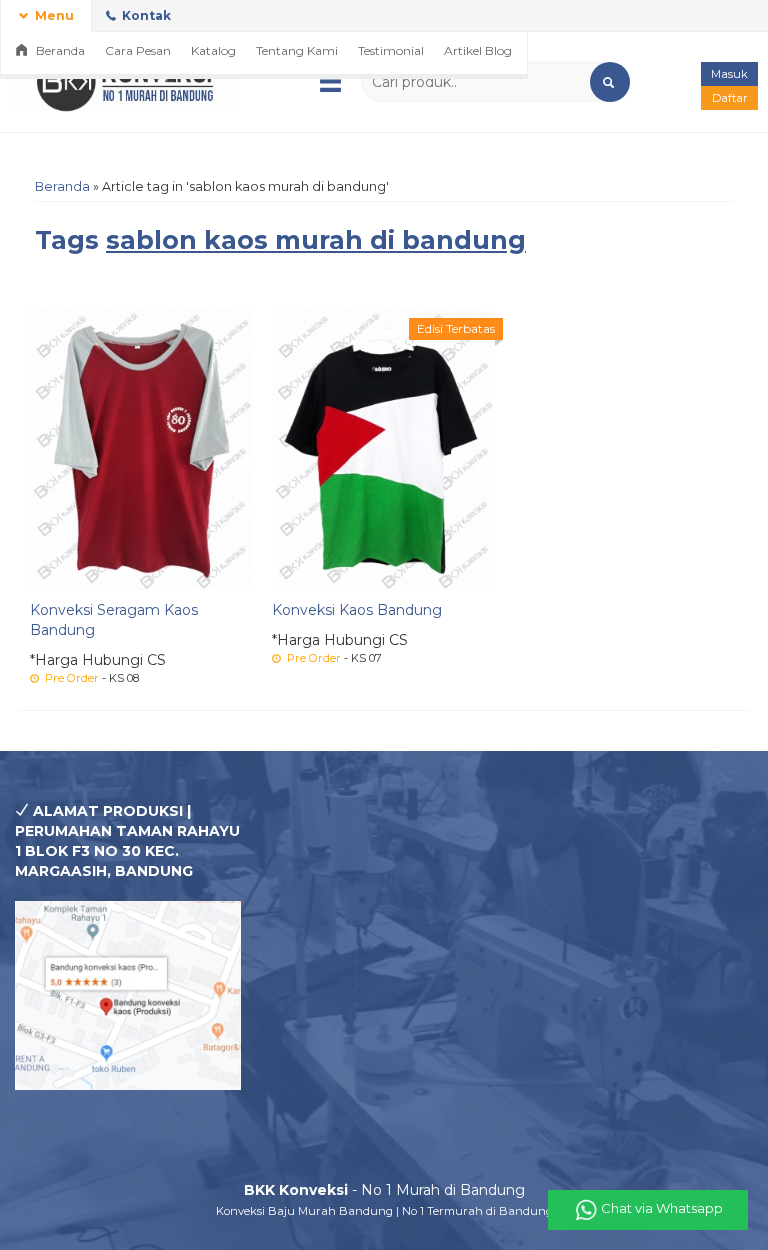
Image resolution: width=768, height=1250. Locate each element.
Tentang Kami (297, 50)
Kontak (145, 15)
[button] (610, 82)
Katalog (213, 50)
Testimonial (391, 50)
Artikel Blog (478, 50)
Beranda (59, 50)
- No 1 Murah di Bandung (384, 1190)
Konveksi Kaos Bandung (357, 610)
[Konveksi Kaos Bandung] (383, 448)
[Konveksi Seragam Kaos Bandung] (141, 448)
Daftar (730, 98)
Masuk (729, 74)
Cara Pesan (138, 50)
